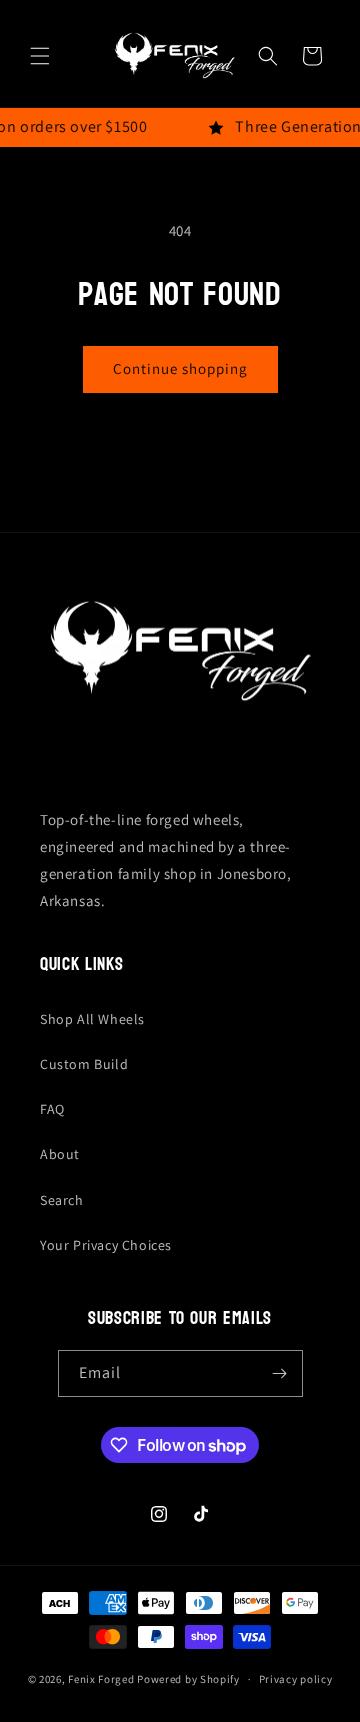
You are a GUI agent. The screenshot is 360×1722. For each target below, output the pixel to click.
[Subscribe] (280, 1373)
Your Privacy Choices (106, 1245)
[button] (40, 56)
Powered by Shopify (188, 1679)
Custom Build (84, 1064)
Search (62, 1200)
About (60, 1154)
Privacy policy (296, 1679)
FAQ (52, 1109)
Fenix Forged (101, 1679)
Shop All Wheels (92, 1019)
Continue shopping (180, 368)
